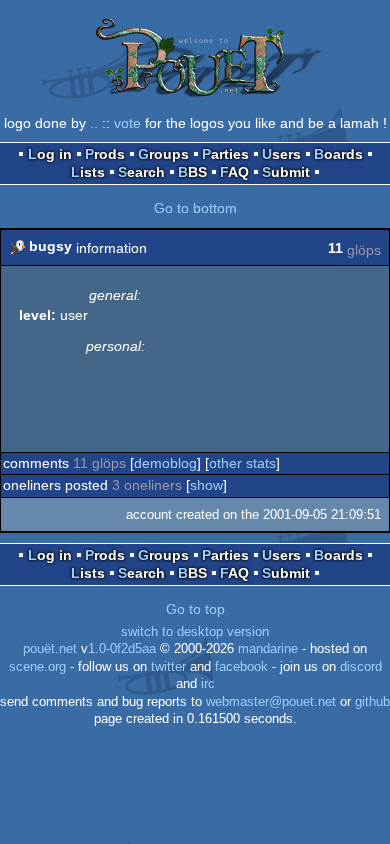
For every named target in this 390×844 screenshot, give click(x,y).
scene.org (37, 667)
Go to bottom (195, 208)
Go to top (195, 609)
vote (127, 123)
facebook (241, 667)
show (206, 485)
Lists (88, 172)
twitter (168, 667)
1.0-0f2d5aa (122, 649)
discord (361, 667)
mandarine (268, 649)
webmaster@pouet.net (271, 702)
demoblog (165, 463)
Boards (338, 154)
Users (281, 154)
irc (208, 684)
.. (94, 123)
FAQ (234, 172)
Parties (225, 154)
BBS (192, 172)
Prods (105, 154)
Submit (286, 172)
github (372, 702)
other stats (242, 463)
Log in (50, 154)
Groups (163, 154)
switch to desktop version (195, 632)
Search (141, 172)
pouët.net (50, 649)
